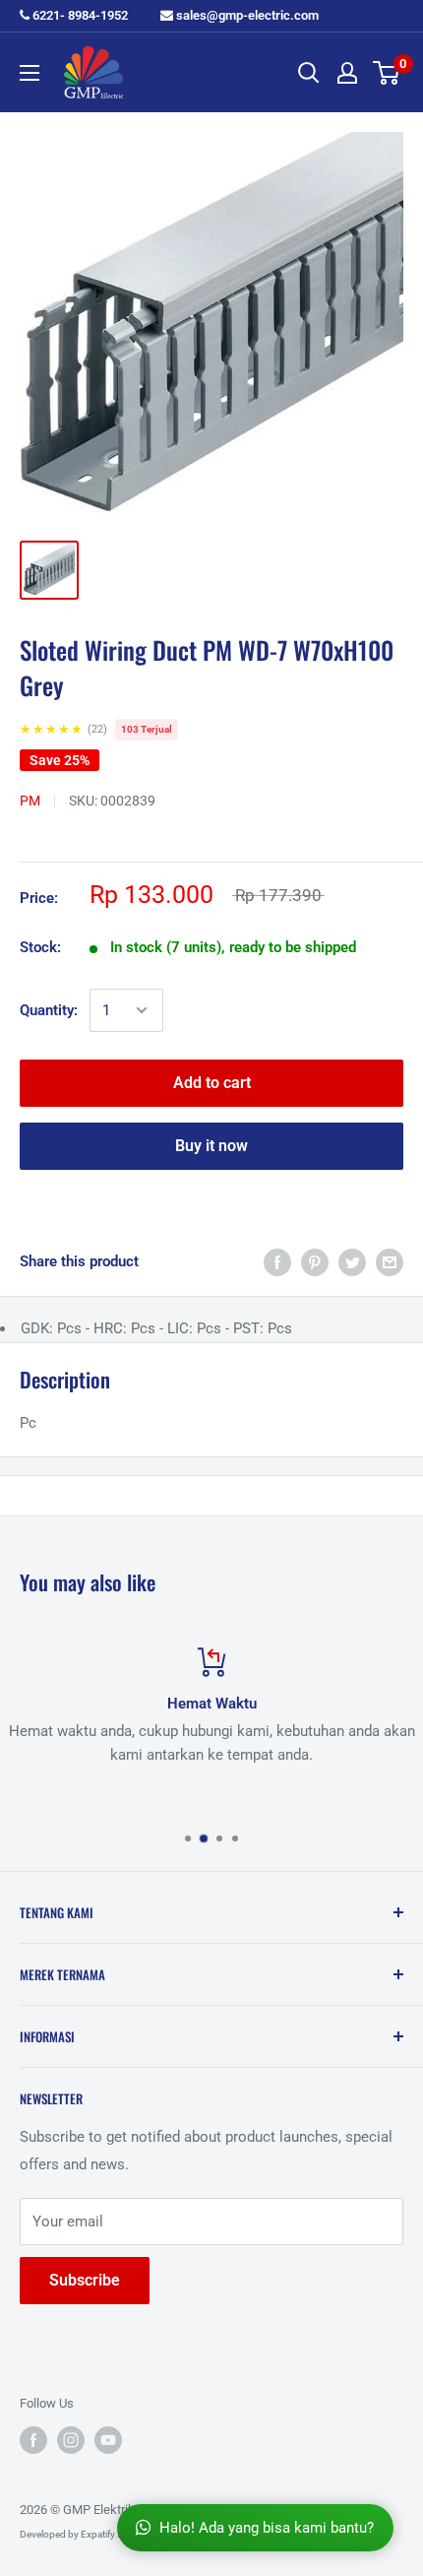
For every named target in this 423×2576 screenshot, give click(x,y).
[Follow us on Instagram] (71, 2440)
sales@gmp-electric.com (246, 15)
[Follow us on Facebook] (33, 2440)
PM (30, 801)
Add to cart (212, 1083)
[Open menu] (30, 73)
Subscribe (85, 2280)
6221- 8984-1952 (79, 15)
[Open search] (309, 73)
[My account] (347, 73)
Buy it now (211, 1146)
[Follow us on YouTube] (108, 2440)
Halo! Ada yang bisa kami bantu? (267, 2528)
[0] (387, 73)
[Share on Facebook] (277, 1262)
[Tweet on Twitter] (352, 1262)
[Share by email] (390, 1262)
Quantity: (49, 1010)
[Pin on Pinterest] (315, 1262)
